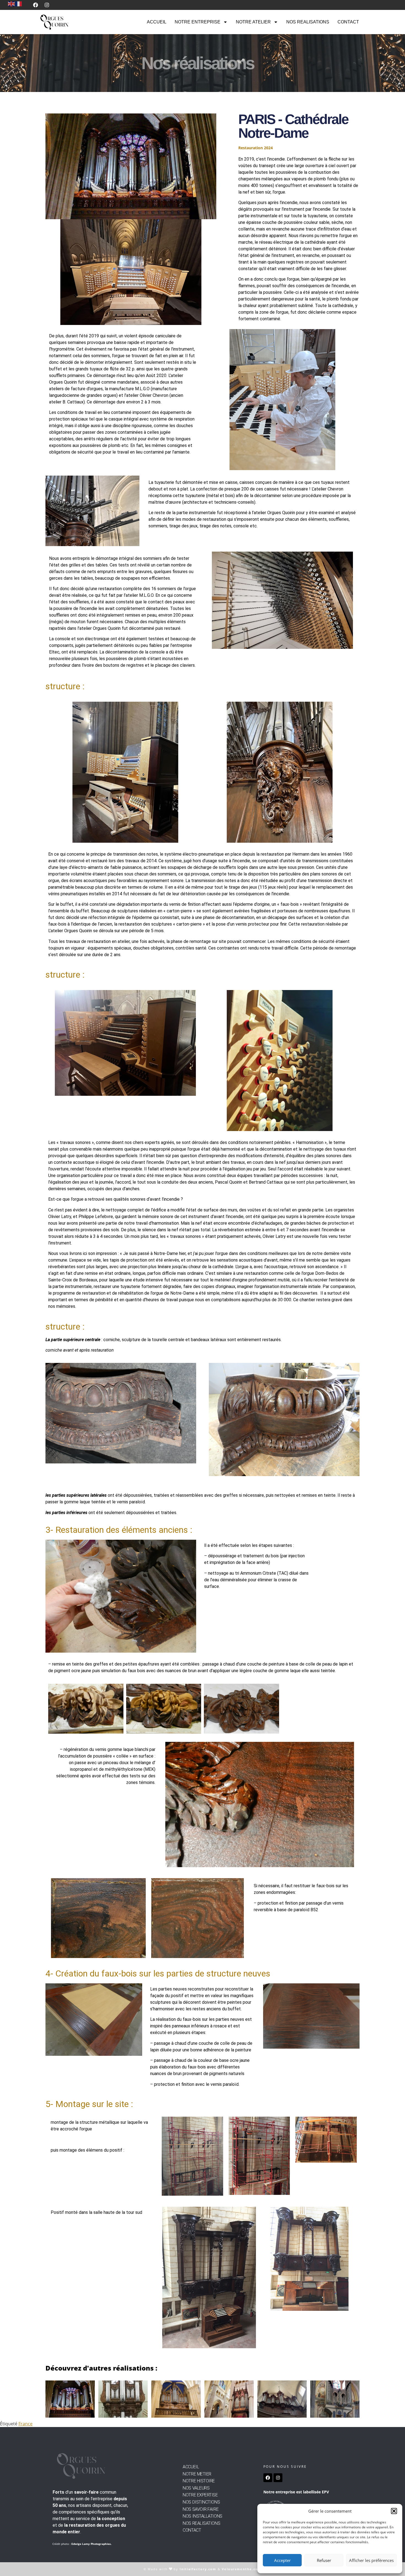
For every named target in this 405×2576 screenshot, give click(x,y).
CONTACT (348, 22)
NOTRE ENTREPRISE (198, 22)
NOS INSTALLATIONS (202, 2516)
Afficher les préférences (371, 2560)
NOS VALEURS (196, 2488)
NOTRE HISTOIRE (199, 2481)
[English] (12, 3)
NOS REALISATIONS (308, 22)
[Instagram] (47, 5)
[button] (394, 2511)
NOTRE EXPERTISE (200, 2495)
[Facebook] (36, 5)
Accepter (282, 2560)
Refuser (324, 2560)
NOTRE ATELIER (253, 22)
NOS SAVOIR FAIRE (201, 2509)
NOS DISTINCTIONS (201, 2502)
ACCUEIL (157, 22)
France (25, 2424)
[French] (19, 3)
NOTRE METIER (197, 2474)
